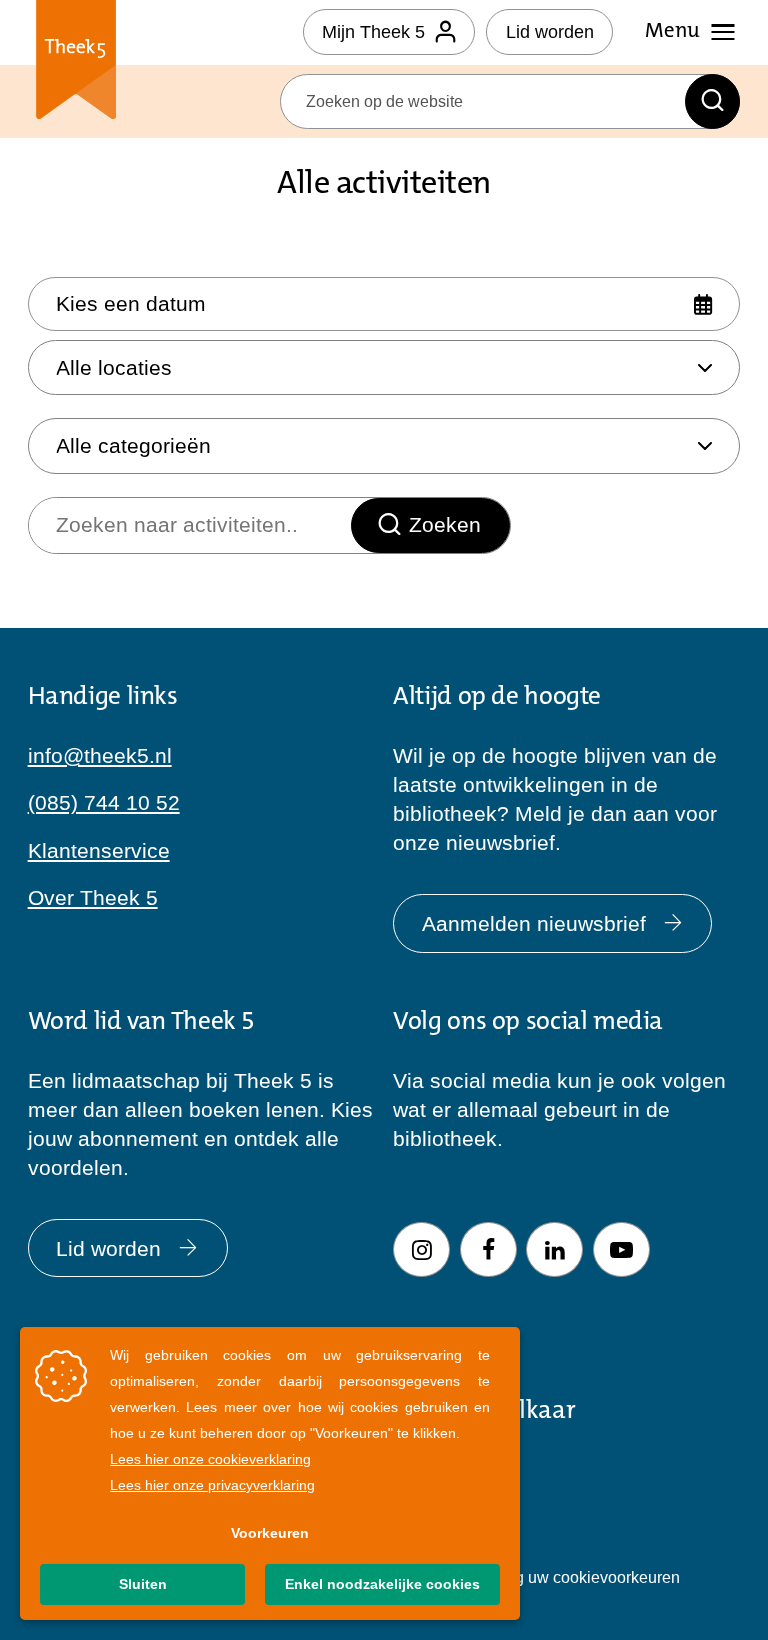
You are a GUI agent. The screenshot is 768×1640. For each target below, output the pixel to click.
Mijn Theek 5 (373, 31)
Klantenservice (99, 850)
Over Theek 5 (93, 897)
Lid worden (550, 31)
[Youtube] (621, 1249)
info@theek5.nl (100, 755)
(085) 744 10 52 (104, 802)
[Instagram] (421, 1249)
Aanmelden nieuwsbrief (534, 923)
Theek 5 (76, 63)
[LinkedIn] (554, 1249)
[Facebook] (488, 1249)
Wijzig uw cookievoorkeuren (580, 1577)
